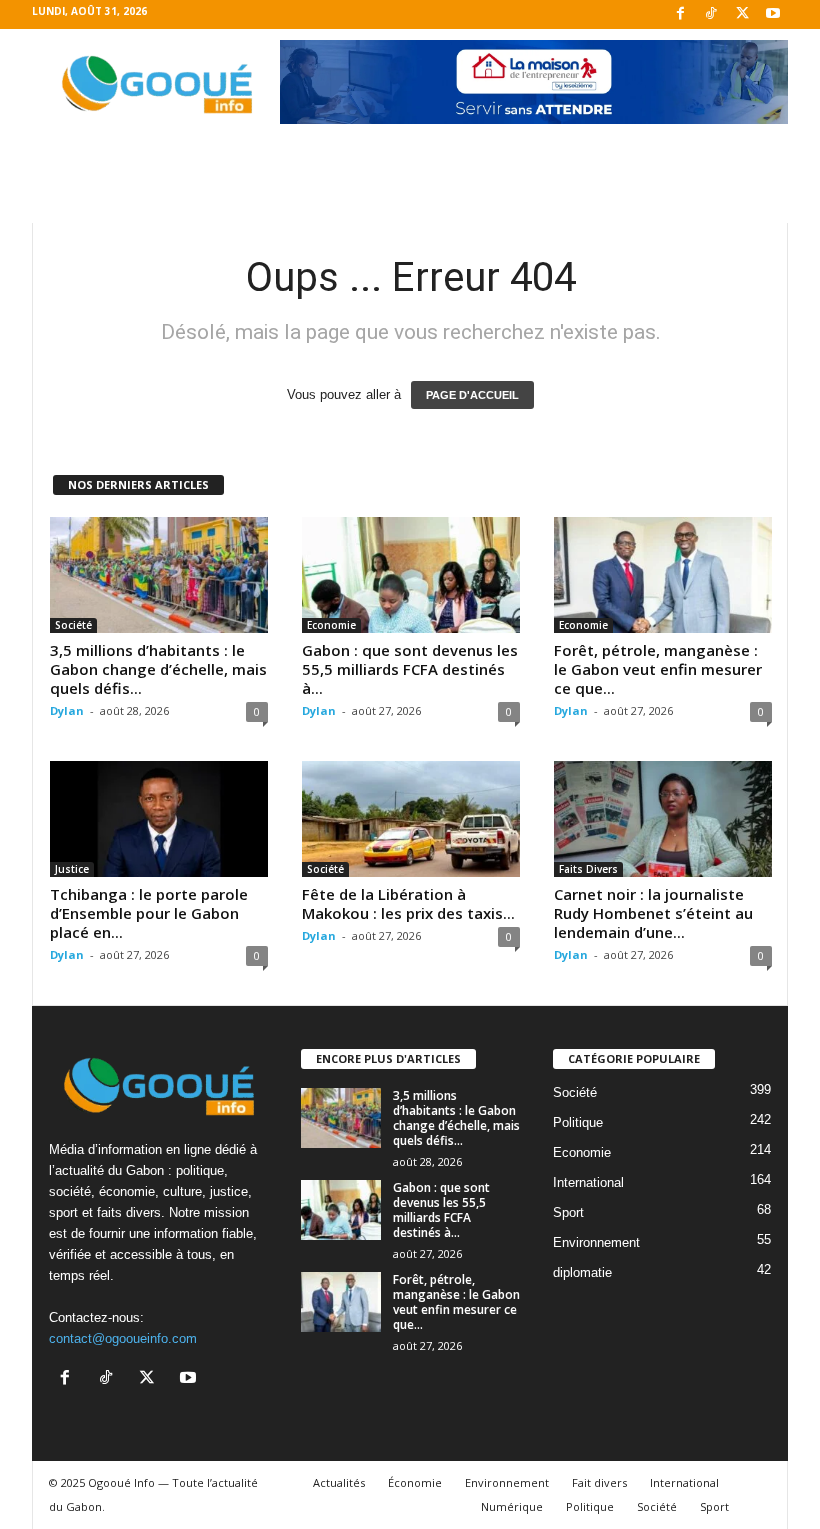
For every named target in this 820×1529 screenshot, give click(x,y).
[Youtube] (773, 14)
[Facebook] (680, 14)
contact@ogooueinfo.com (123, 1338)
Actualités (339, 1482)
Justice (72, 869)
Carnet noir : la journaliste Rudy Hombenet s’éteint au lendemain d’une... (653, 913)
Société (73, 625)
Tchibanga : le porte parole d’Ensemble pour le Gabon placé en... (149, 913)
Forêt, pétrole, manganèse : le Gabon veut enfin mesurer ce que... (658, 669)
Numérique (512, 1506)
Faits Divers (588, 869)
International (588, 1182)
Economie (331, 625)
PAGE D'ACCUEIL (472, 395)
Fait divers (599, 1482)
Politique (578, 1122)
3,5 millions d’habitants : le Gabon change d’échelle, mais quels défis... (158, 669)
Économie (415, 1482)
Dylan (67, 710)
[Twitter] (742, 14)
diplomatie (582, 1272)
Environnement (596, 1242)
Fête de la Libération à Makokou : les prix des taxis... (408, 903)
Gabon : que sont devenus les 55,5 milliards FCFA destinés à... (410, 669)
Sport (568, 1212)
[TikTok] (711, 14)
